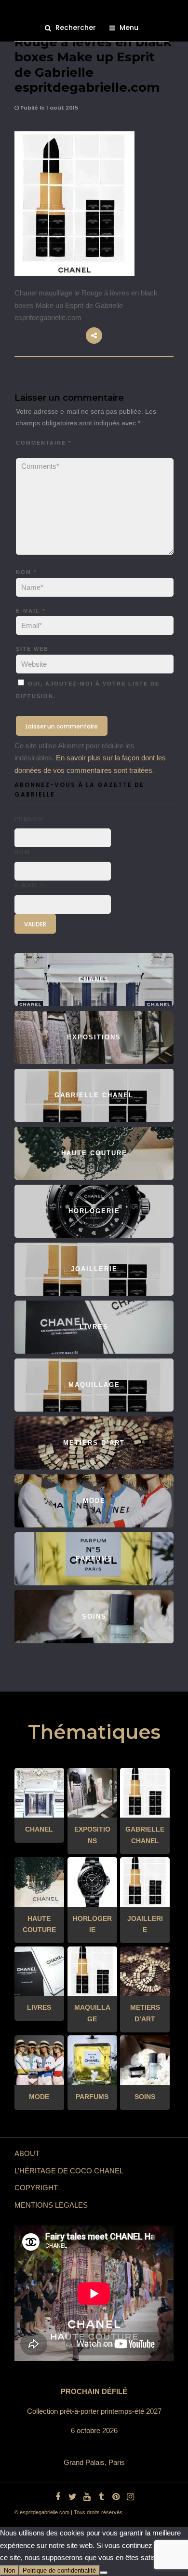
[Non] (104, 2573)
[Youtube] (87, 2497)
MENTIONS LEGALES (51, 2205)
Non (9, 2570)
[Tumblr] (101, 2497)
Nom (26, 572)
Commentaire (44, 443)
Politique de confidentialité (59, 2570)
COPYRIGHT (36, 2188)
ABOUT (27, 2153)
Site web (32, 649)
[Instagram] (130, 2497)
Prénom (29, 819)
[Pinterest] (116, 2497)
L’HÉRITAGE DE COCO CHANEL (69, 2171)
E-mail (31, 611)
